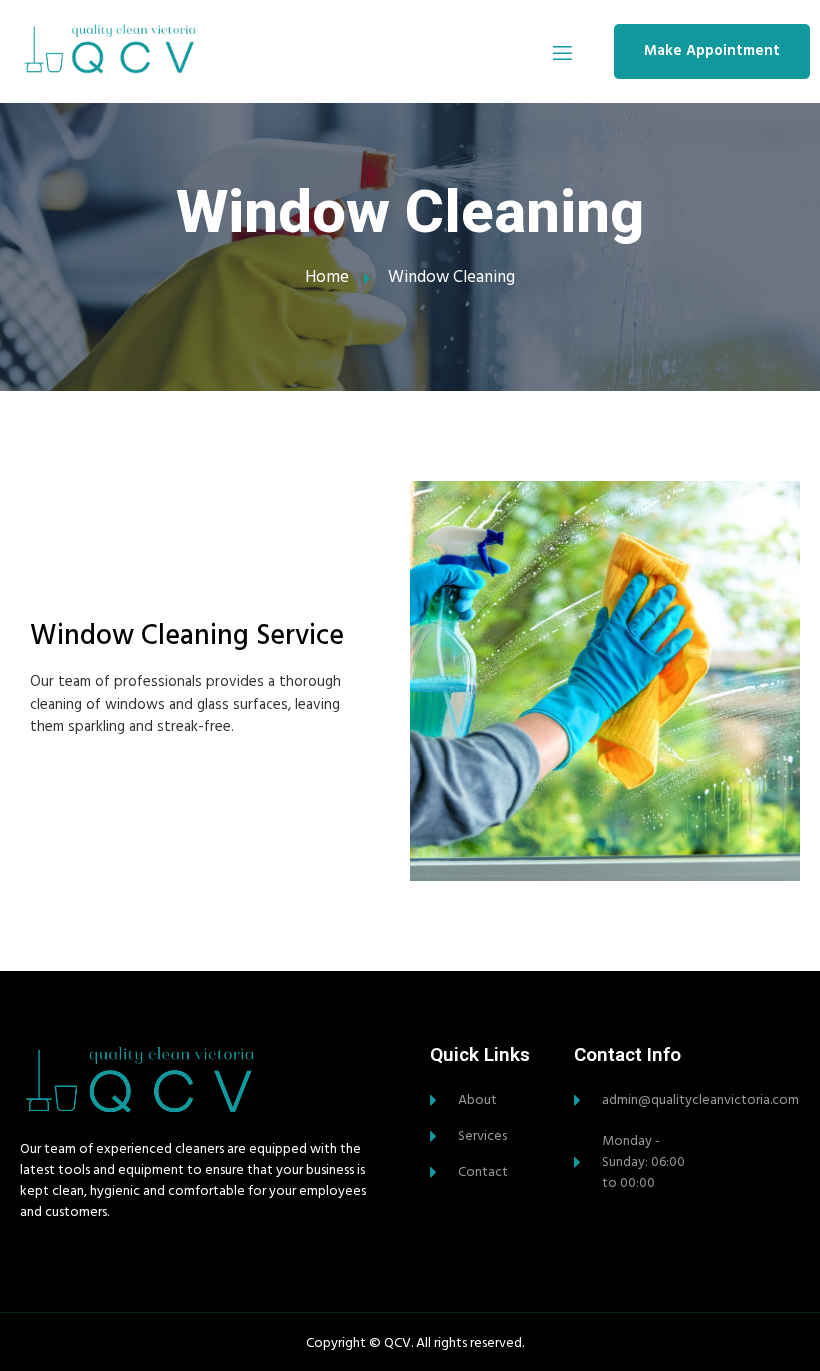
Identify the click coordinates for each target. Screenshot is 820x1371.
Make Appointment (712, 51)
